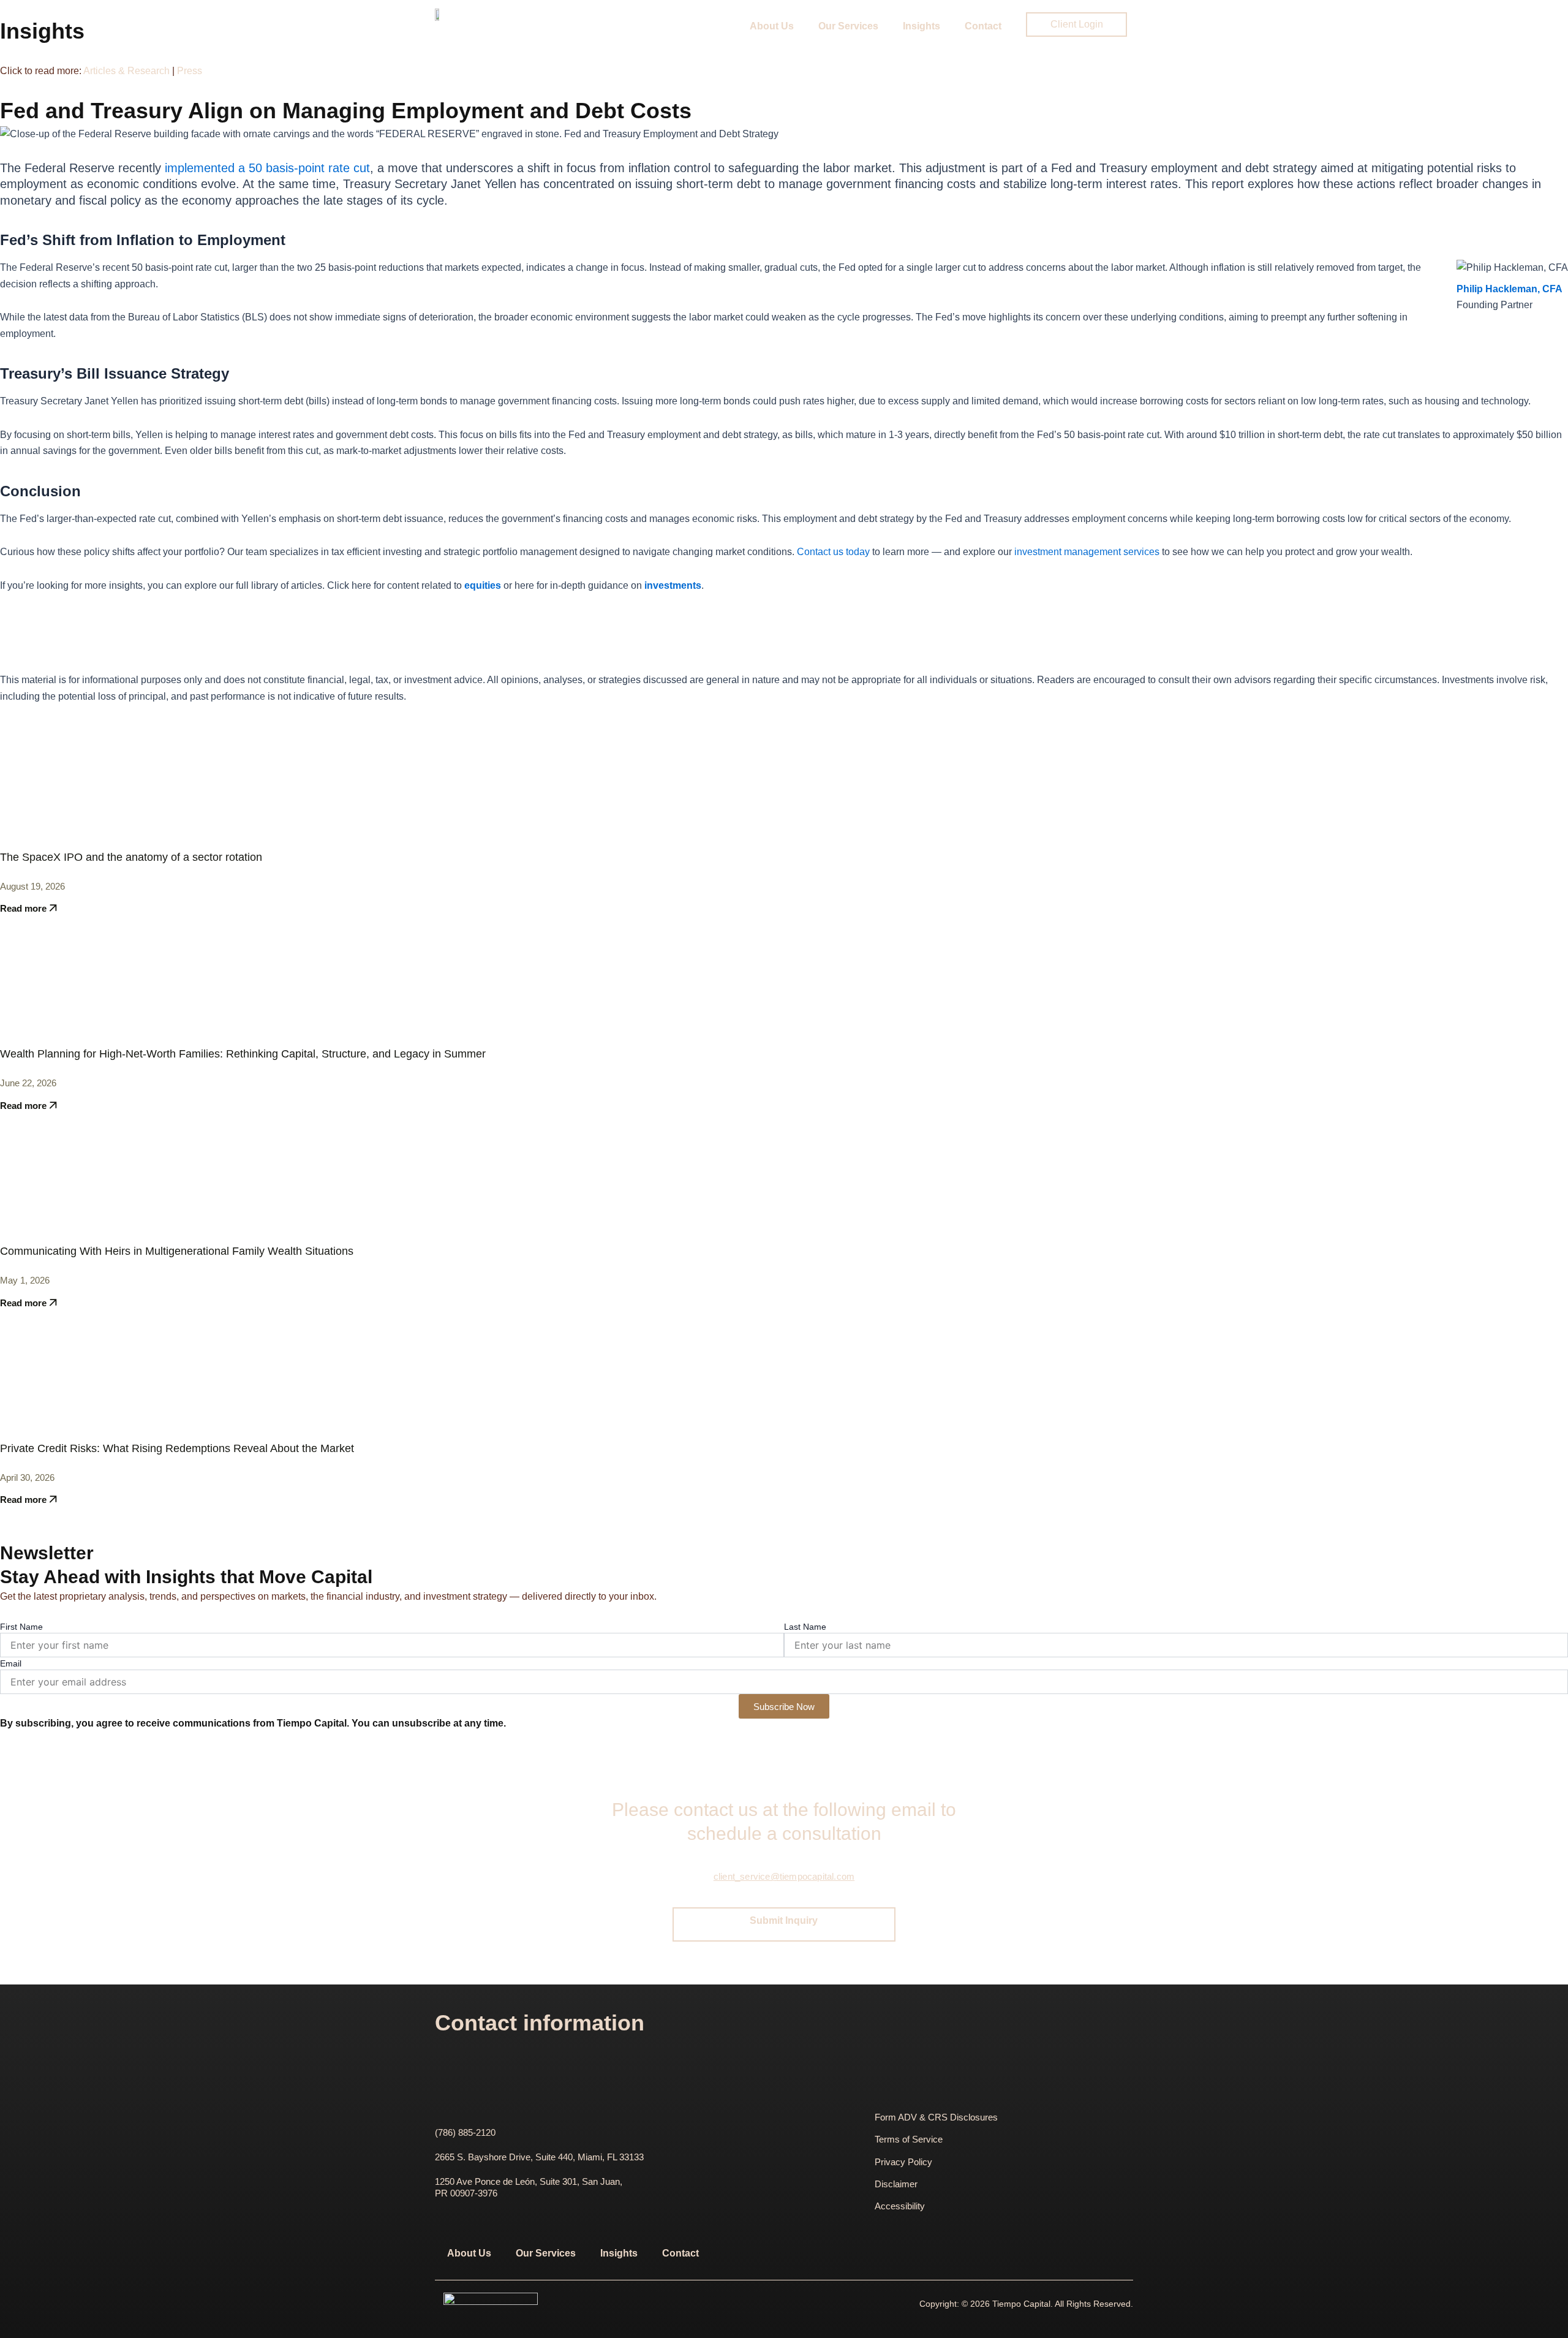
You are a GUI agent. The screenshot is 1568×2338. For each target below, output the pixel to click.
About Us (772, 26)
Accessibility (900, 2206)
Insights (922, 26)
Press (190, 71)
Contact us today (833, 552)
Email (11, 1663)
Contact (983, 26)
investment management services (1087, 552)
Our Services (848, 26)
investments (673, 585)
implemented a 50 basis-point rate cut (267, 168)
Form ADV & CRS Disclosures (936, 2117)
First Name (21, 1627)
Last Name (805, 1627)
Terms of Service (909, 2139)
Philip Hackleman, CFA (1510, 289)
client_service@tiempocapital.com (784, 1876)
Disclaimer (896, 2184)
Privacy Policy (903, 2162)
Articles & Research (128, 71)
